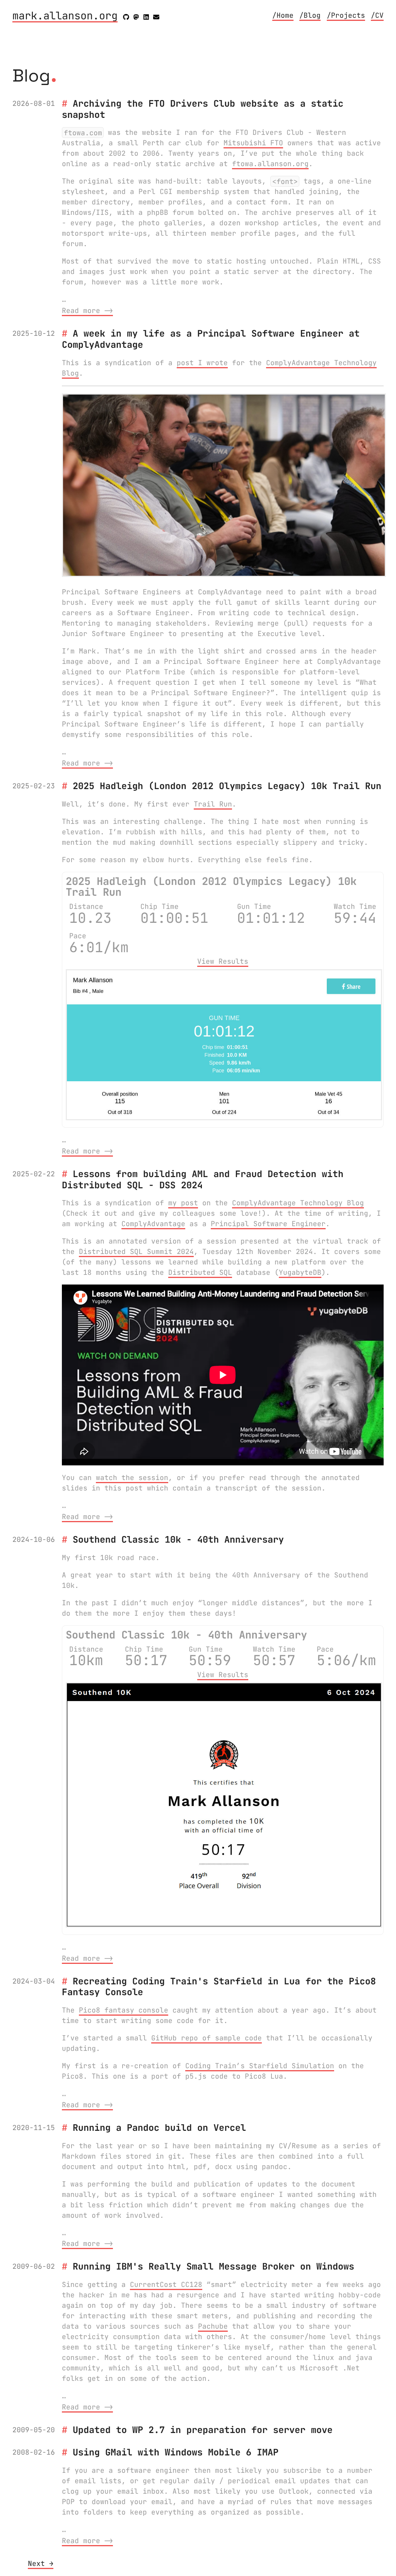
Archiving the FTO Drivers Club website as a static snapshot (203, 109)
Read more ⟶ (87, 311)
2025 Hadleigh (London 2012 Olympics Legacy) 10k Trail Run (227, 786)
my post (183, 1203)
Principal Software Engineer (268, 1224)
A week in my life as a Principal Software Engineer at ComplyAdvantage (211, 339)
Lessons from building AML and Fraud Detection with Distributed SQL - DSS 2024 (203, 1179)
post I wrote (202, 363)
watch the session (132, 1478)
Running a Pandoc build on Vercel (159, 2128)
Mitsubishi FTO (253, 143)
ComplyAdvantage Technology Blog (298, 1203)
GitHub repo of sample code (207, 2038)
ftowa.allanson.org (270, 164)
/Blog (310, 15)
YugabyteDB (300, 1272)
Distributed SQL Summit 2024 (136, 1251)
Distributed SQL (200, 1272)
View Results (223, 961)
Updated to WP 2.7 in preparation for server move (203, 2430)
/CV (377, 15)
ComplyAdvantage (153, 1224)
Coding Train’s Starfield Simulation (260, 2066)
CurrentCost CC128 (166, 2284)
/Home (283, 15)
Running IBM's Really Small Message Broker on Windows (213, 2266)
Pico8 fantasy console (124, 2010)
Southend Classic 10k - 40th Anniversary (178, 1539)
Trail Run (213, 804)
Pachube (213, 2326)
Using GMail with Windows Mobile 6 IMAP (176, 2452)
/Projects (346, 15)
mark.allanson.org (65, 16)
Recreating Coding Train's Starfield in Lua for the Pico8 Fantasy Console (219, 1987)
